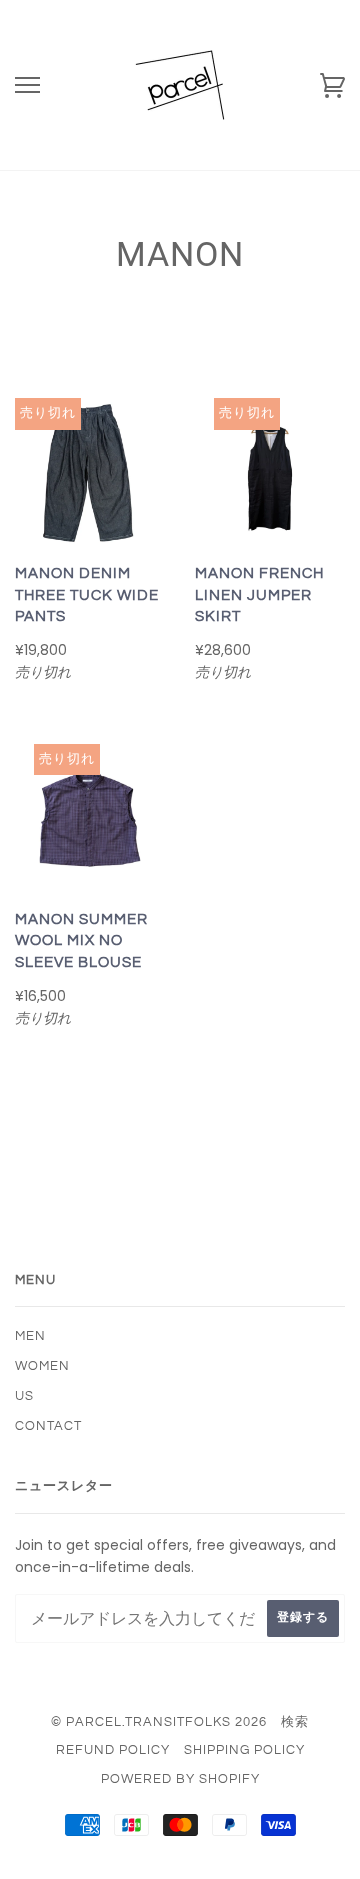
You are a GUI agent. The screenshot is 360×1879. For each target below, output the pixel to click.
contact (48, 1426)
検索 (295, 1722)
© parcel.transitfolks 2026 (159, 1722)
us (24, 1396)
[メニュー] (27, 85)
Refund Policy (113, 1750)
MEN (30, 1336)
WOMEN (42, 1366)
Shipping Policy (244, 1750)
